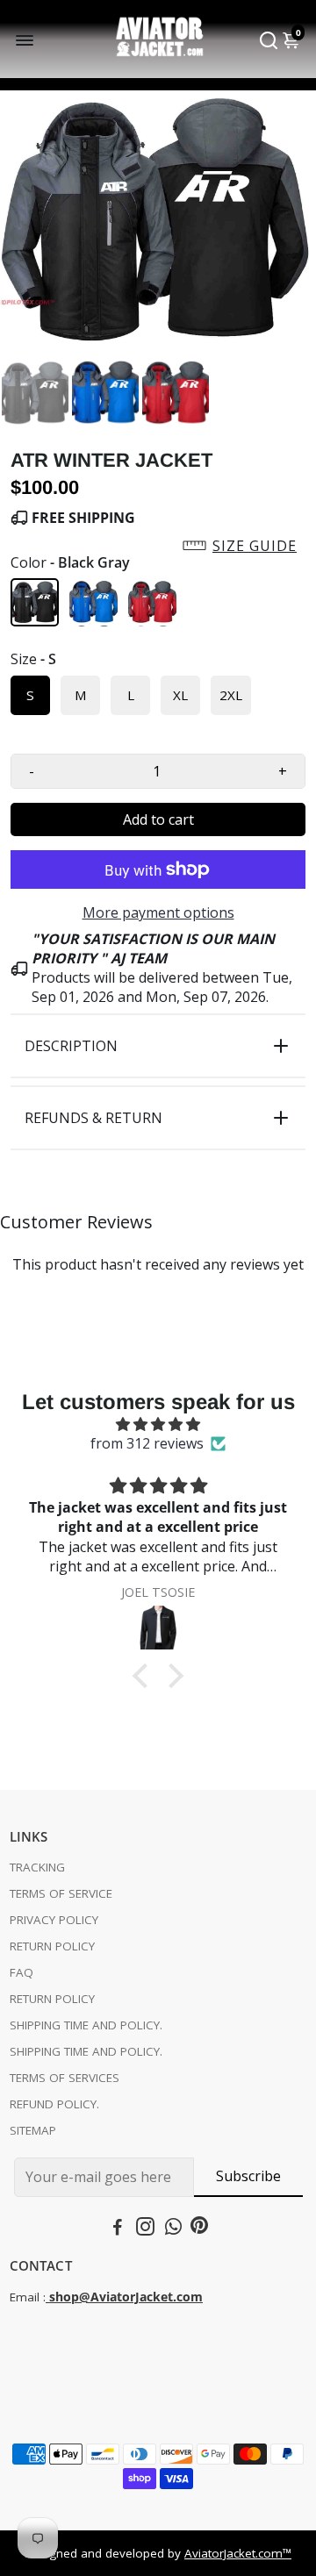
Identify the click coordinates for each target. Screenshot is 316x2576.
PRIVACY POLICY (54, 1920)
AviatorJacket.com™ (238, 2553)
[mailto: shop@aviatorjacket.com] (47, 2297)
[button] (158, 546)
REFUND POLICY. (54, 2104)
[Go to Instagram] (145, 2229)
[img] (158, 1424)
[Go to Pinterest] (199, 2229)
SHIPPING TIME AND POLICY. (86, 2025)
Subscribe (248, 2176)
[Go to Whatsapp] (173, 2229)
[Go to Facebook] (118, 2229)
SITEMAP (33, 2130)
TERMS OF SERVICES (65, 2078)
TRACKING (37, 1867)
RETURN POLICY (52, 1946)
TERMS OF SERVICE (61, 1893)
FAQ (22, 1972)
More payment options (158, 912)
